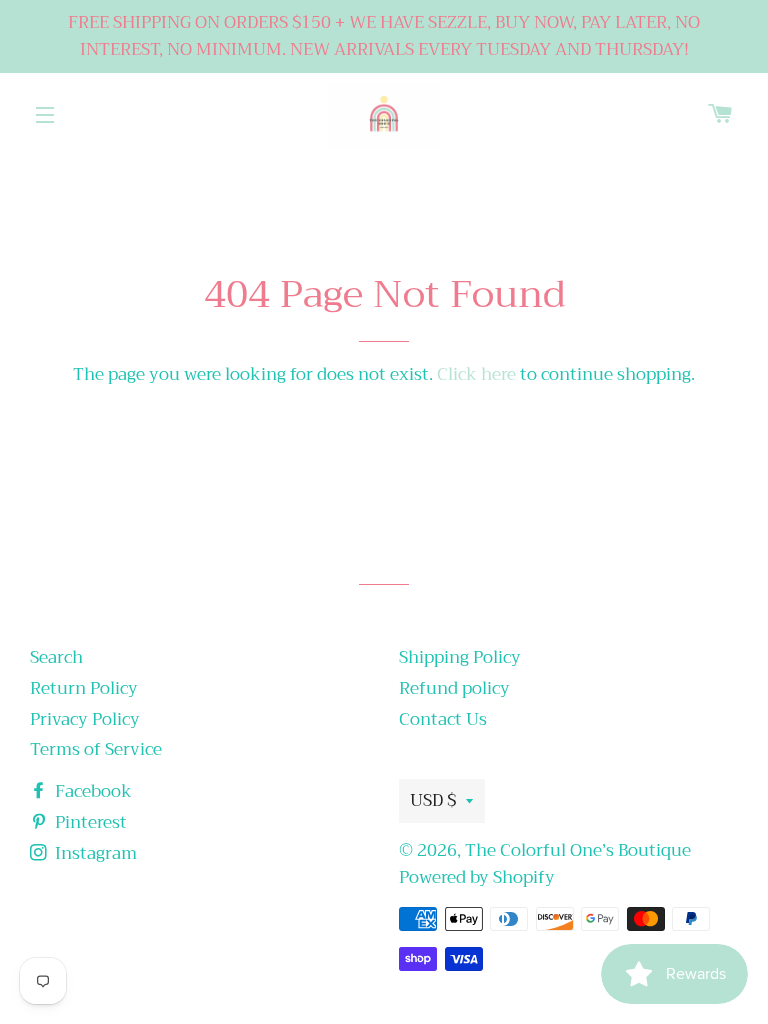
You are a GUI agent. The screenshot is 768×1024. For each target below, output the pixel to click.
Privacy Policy (85, 719)
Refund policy (454, 688)
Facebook (91, 791)
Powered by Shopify (477, 877)
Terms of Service (96, 749)
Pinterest (89, 822)
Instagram (94, 853)
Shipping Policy (460, 657)
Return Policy (84, 688)
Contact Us (443, 719)
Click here (476, 374)
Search (56, 657)
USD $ (433, 800)
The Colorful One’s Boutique (578, 850)
